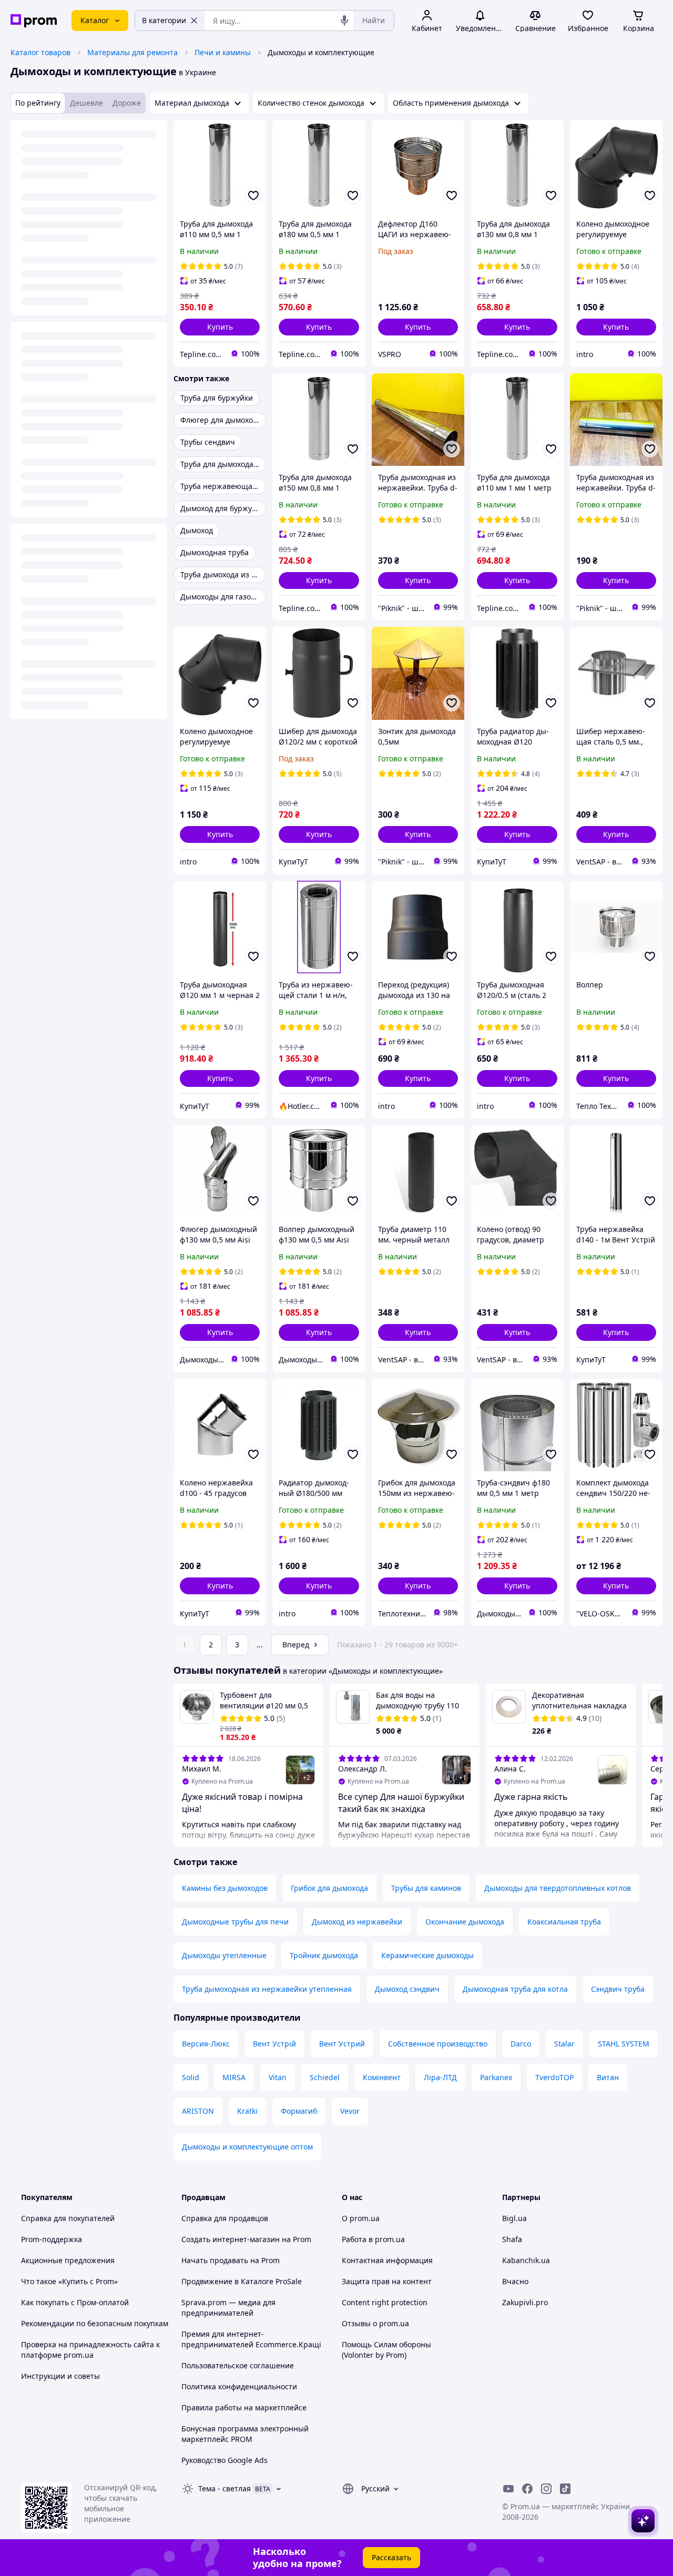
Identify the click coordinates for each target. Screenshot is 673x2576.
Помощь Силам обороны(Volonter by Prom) (386, 2350)
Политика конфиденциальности (239, 2386)
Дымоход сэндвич (407, 1989)
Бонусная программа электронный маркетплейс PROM (245, 2434)
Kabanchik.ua (526, 2260)
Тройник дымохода (324, 1955)
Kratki (247, 2111)
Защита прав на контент (387, 2281)
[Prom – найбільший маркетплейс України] (34, 21)
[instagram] (546, 2489)
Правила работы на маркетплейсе (244, 2407)
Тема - (225, 2488)
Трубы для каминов (426, 1888)
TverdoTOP (554, 2077)
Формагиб (299, 2111)
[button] (220, 327)
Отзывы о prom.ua (375, 2323)
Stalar (564, 2044)
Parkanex (496, 2077)
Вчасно (515, 2281)
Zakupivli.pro (525, 2302)
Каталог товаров (40, 52)
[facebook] (527, 2489)
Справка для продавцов (225, 2218)
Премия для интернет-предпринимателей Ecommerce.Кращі (251, 2339)
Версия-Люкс (206, 2044)
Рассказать (391, 2557)
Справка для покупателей (68, 2218)
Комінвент (382, 2077)
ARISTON (198, 2111)
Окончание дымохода (465, 1922)
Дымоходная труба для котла (515, 1989)
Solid (191, 2077)
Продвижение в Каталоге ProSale (242, 2281)
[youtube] (508, 2489)
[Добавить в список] (253, 196)
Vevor (350, 2111)
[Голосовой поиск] (344, 21)
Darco (521, 2044)
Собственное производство (438, 2044)
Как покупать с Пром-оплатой (75, 2302)
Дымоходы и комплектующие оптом (247, 2147)
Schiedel (325, 2077)
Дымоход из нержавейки (357, 1922)
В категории (164, 20)
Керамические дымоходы (427, 1955)
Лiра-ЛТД (440, 2077)
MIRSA (234, 2077)
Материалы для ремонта (132, 52)
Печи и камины (223, 52)
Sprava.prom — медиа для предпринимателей (228, 2308)
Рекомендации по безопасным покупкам (95, 2323)
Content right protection (385, 2302)
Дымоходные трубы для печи (235, 1922)
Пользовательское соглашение (238, 2365)
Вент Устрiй (274, 2044)
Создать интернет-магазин (231, 2239)
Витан (608, 2077)
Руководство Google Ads (225, 2460)
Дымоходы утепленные (224, 1955)
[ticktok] (565, 2489)
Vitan (278, 2077)
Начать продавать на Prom (231, 2260)
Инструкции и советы (60, 2376)
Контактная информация (387, 2260)
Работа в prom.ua (373, 2239)
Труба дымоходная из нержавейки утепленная (267, 1989)
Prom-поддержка (52, 2239)
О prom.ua (361, 2218)
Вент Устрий (342, 2044)
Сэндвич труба (618, 1989)
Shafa (512, 2239)
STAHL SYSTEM (624, 2044)
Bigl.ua (514, 2218)
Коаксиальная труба (564, 1922)
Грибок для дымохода (329, 1888)
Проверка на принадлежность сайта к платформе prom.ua (90, 2350)
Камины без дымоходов (225, 1888)
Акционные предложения (68, 2260)
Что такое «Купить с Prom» (69, 2281)
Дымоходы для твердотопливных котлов (558, 1888)
